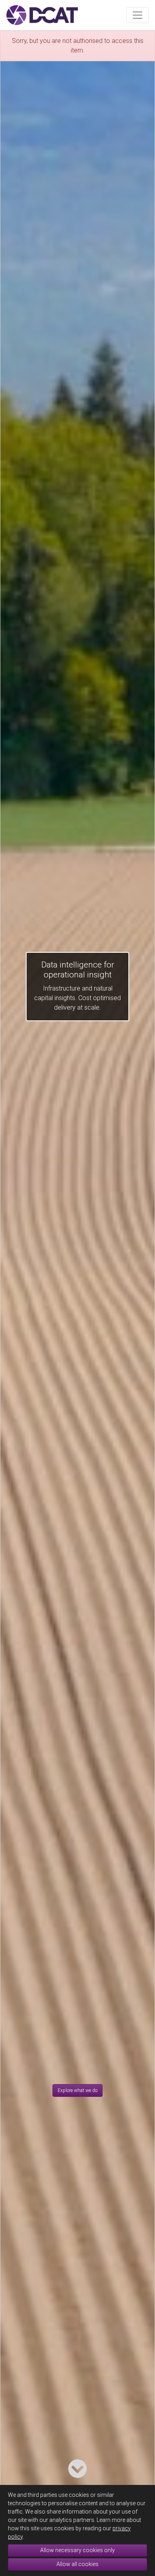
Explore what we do (77, 2090)
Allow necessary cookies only (77, 2550)
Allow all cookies (77, 2564)
